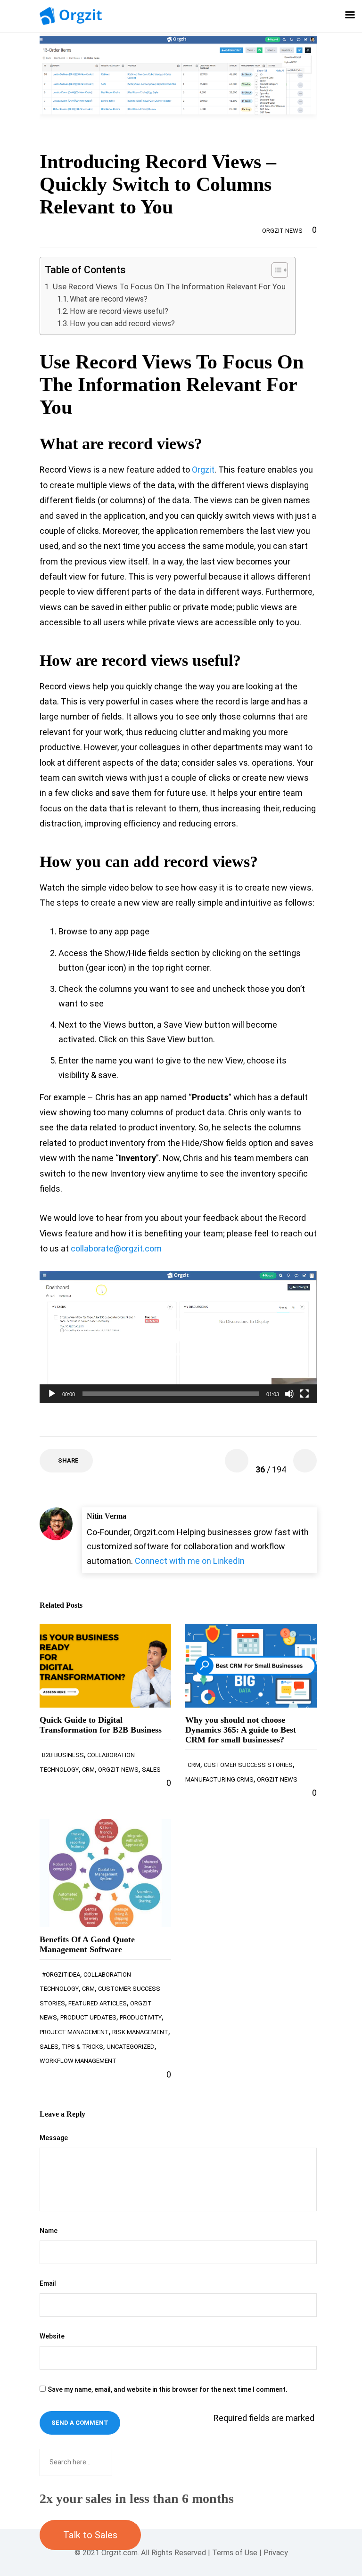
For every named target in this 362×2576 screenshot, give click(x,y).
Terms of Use (235, 2553)
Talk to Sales (90, 2535)
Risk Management (140, 2032)
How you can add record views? (122, 323)
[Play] (52, 1394)
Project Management (74, 2032)
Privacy (276, 2553)
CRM (88, 1770)
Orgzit (203, 470)
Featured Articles (98, 2003)
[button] (275, 271)
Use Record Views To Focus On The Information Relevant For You (169, 286)
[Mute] (289, 1394)
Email (48, 2283)
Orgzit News (282, 231)
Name (49, 2231)
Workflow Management (78, 2061)
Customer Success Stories (248, 1765)
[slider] (171, 1394)
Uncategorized (131, 2047)
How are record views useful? (119, 311)
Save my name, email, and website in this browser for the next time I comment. (168, 2389)
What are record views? (109, 299)
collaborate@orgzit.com (116, 1248)
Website (52, 2336)
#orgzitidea (61, 1975)
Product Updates (88, 2017)
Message (54, 2138)
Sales (151, 1770)
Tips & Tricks (82, 2047)
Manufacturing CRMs (219, 1779)
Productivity (141, 2017)
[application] (178, 1337)
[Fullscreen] (304, 1394)
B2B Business (63, 1755)
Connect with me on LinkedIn (190, 1561)
